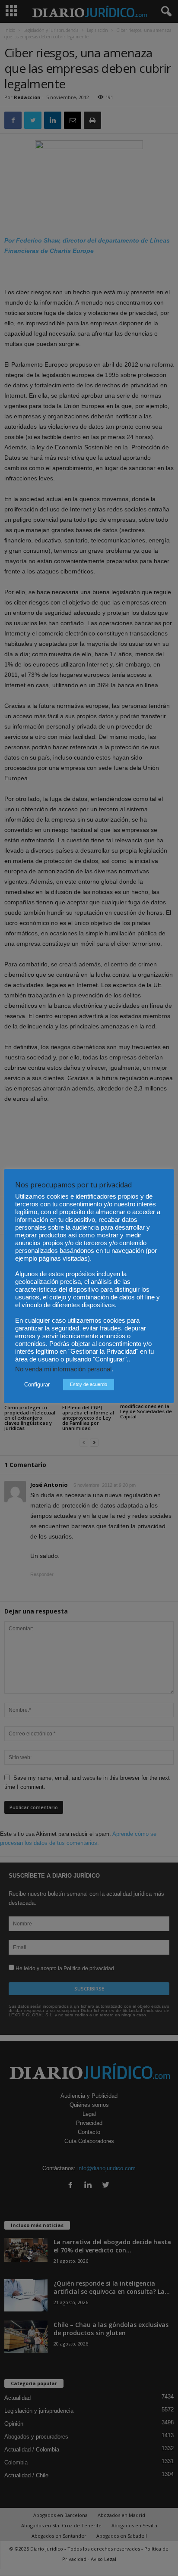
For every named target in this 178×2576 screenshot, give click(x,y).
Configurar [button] (37, 1385)
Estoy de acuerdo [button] (89, 1384)
